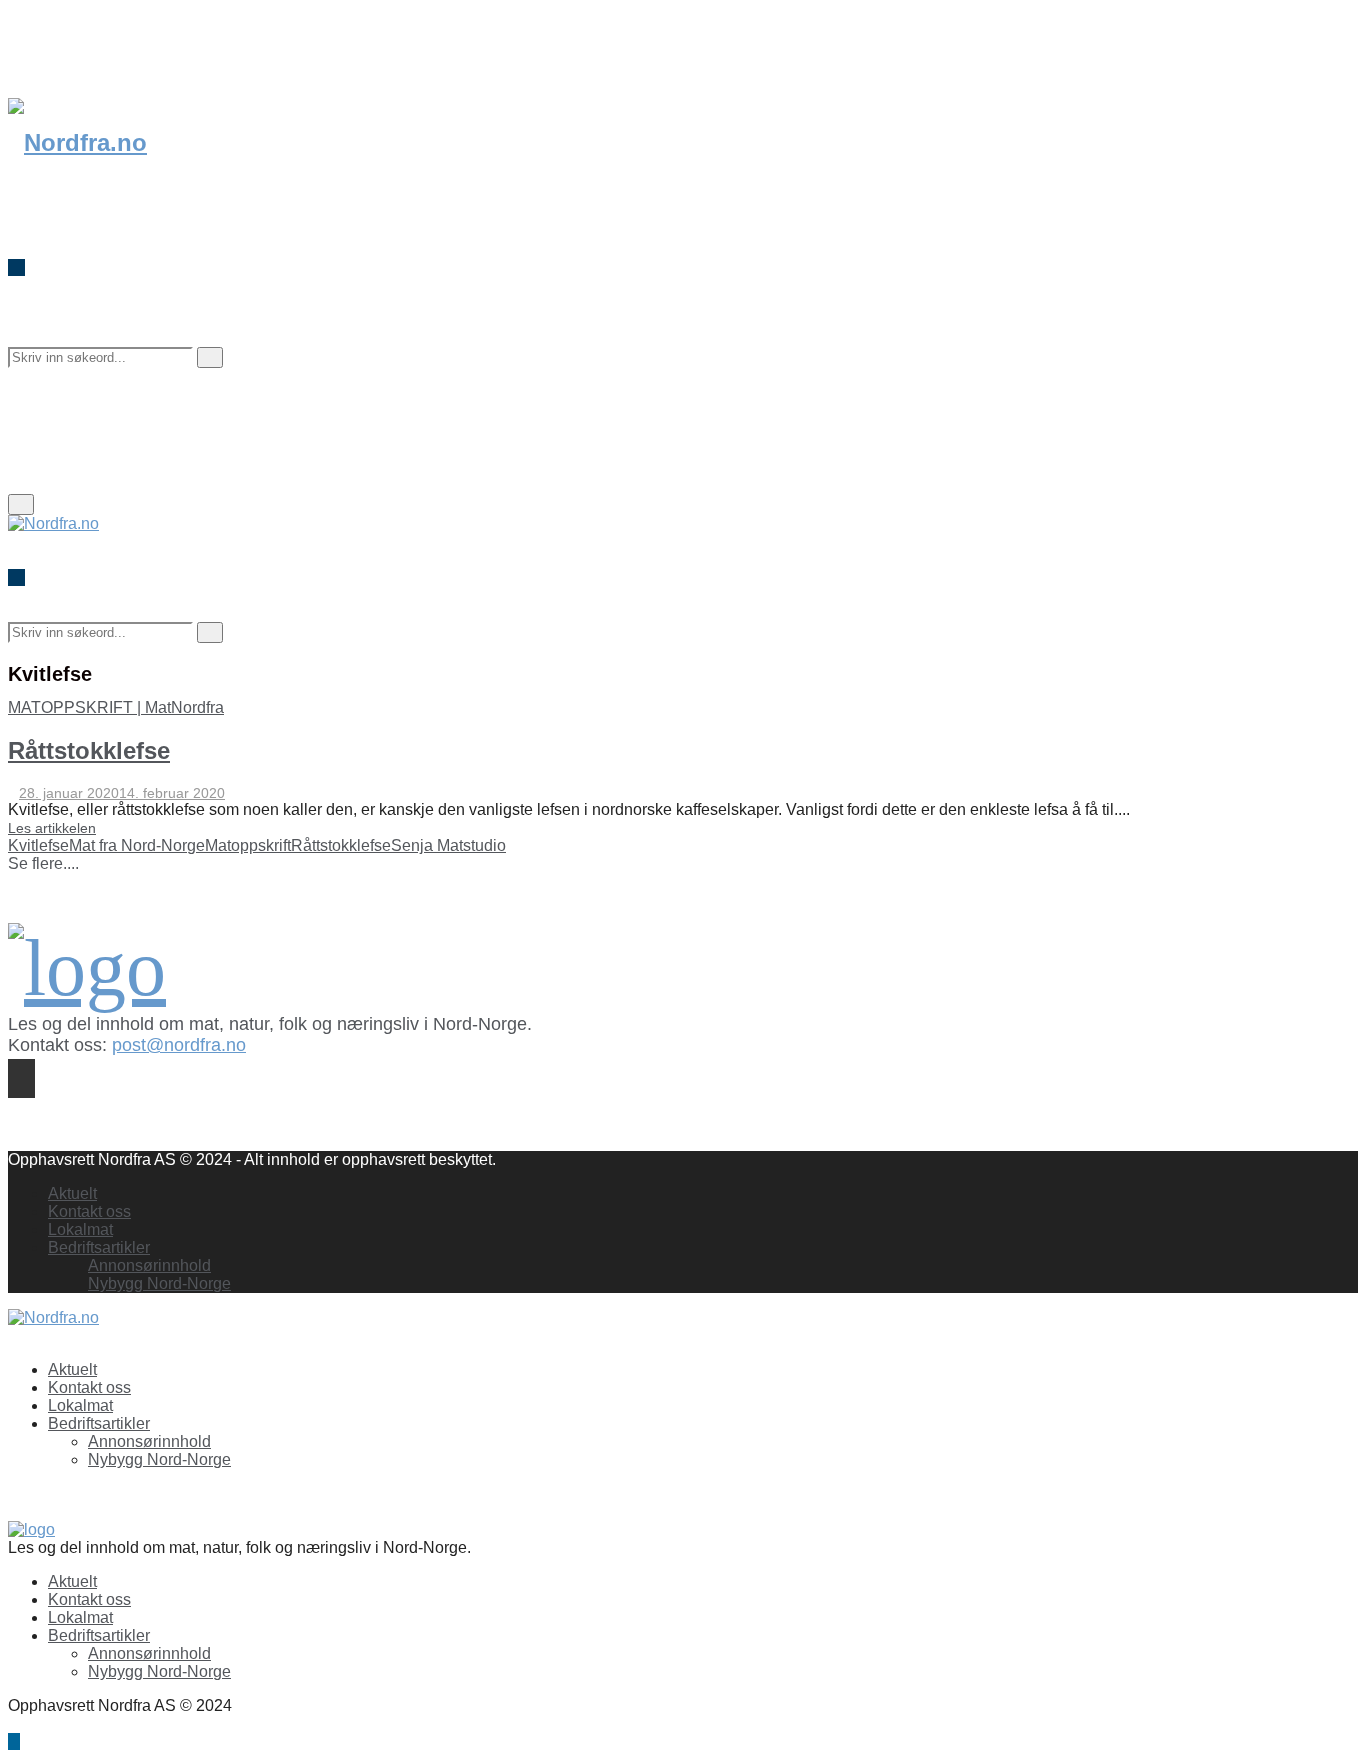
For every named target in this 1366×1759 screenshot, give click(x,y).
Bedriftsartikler (99, 1247)
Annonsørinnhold (149, 1265)
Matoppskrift (248, 845)
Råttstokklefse (89, 750)
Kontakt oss (89, 1211)
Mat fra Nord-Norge (137, 845)
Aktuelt (72, 1193)
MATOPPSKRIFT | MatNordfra (116, 707)
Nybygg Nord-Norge (159, 1283)
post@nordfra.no (179, 1045)
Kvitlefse (38, 845)
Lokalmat (80, 1229)
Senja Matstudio (448, 845)
